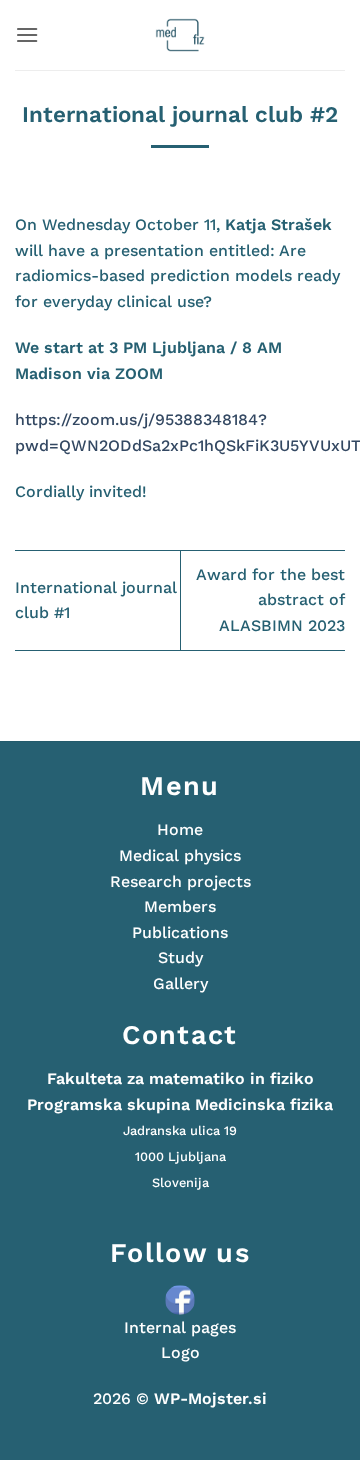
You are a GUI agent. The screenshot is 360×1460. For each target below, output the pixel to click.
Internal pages (180, 1327)
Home (180, 829)
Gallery (180, 983)
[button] (27, 34)
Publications (180, 932)
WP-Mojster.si (210, 1398)
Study (180, 957)
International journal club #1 (96, 600)
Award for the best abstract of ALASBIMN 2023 (270, 600)
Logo (180, 1352)
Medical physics (180, 855)
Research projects (180, 881)
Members (180, 906)
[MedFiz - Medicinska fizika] (180, 35)
